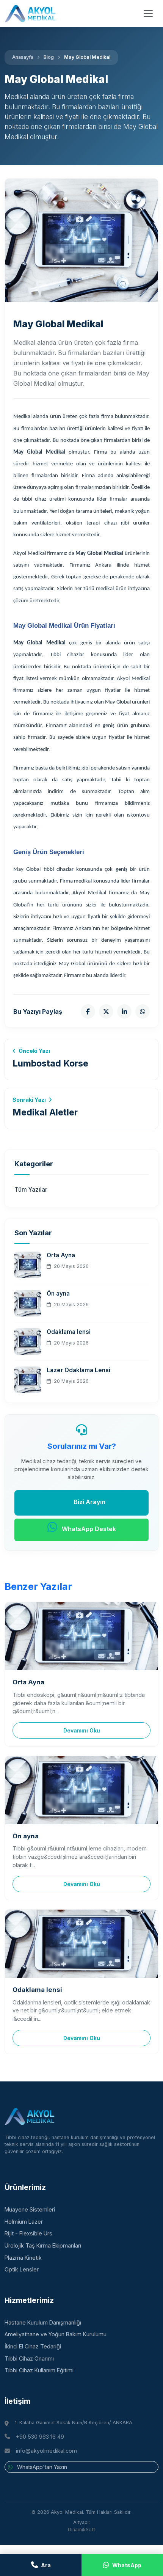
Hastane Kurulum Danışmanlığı (43, 2322)
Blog (49, 57)
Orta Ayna (61, 1255)
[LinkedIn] (124, 1012)
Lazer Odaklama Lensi (78, 1370)
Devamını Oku (82, 1730)
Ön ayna (58, 1293)
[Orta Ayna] (81, 1636)
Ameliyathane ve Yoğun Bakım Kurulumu (56, 2334)
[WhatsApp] (143, 1012)
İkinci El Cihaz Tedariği (33, 2346)
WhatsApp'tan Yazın (41, 2467)
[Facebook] (88, 1012)
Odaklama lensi (69, 1332)
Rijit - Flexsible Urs (28, 2233)
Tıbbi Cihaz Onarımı (29, 2358)
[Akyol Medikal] (30, 14)
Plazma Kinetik (23, 2258)
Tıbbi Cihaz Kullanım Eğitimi (39, 2370)
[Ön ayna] (81, 1790)
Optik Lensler (22, 2269)
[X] (106, 1012)
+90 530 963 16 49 (40, 2437)
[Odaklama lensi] (81, 1944)
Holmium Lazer (24, 2222)
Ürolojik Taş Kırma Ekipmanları (43, 2245)
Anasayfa (23, 57)
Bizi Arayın (89, 1502)
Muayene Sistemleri (30, 2209)
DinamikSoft (81, 2530)
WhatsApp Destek (88, 1529)
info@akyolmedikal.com (46, 2451)
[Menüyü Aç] (148, 14)
